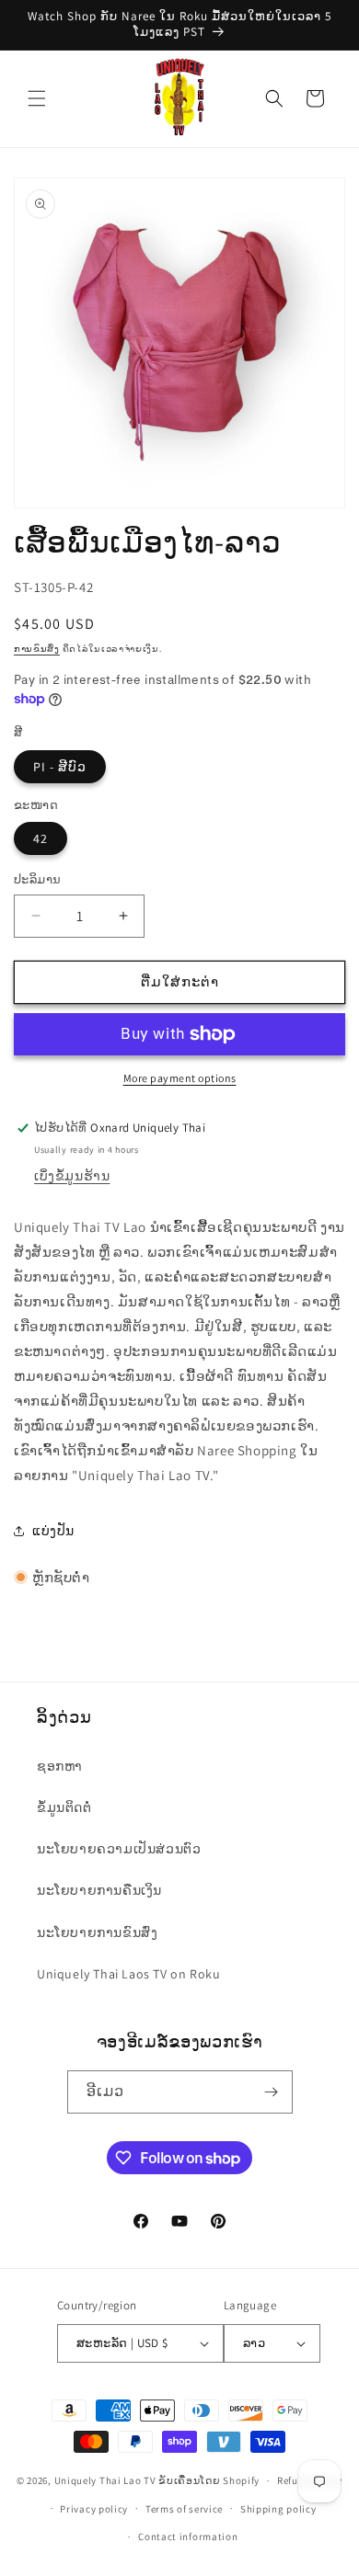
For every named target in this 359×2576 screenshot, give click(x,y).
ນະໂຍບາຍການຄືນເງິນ (99, 1890)
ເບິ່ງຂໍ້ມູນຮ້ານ (72, 1176)
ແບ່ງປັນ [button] (53, 1531)
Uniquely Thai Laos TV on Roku (128, 1974)
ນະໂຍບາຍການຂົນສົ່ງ (97, 1932)
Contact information (188, 2536)
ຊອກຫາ (60, 1766)
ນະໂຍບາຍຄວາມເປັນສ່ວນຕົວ (119, 1849)
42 (41, 838)
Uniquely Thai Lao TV (105, 2480)
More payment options (180, 1078)
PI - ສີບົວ (60, 767)
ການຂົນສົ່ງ (37, 649)
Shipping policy (278, 2509)
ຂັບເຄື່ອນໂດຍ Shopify (209, 2480)
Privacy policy (94, 2509)
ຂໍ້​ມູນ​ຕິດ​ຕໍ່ (64, 1807)
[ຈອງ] (272, 2092)
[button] (37, 98)
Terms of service (184, 2509)
